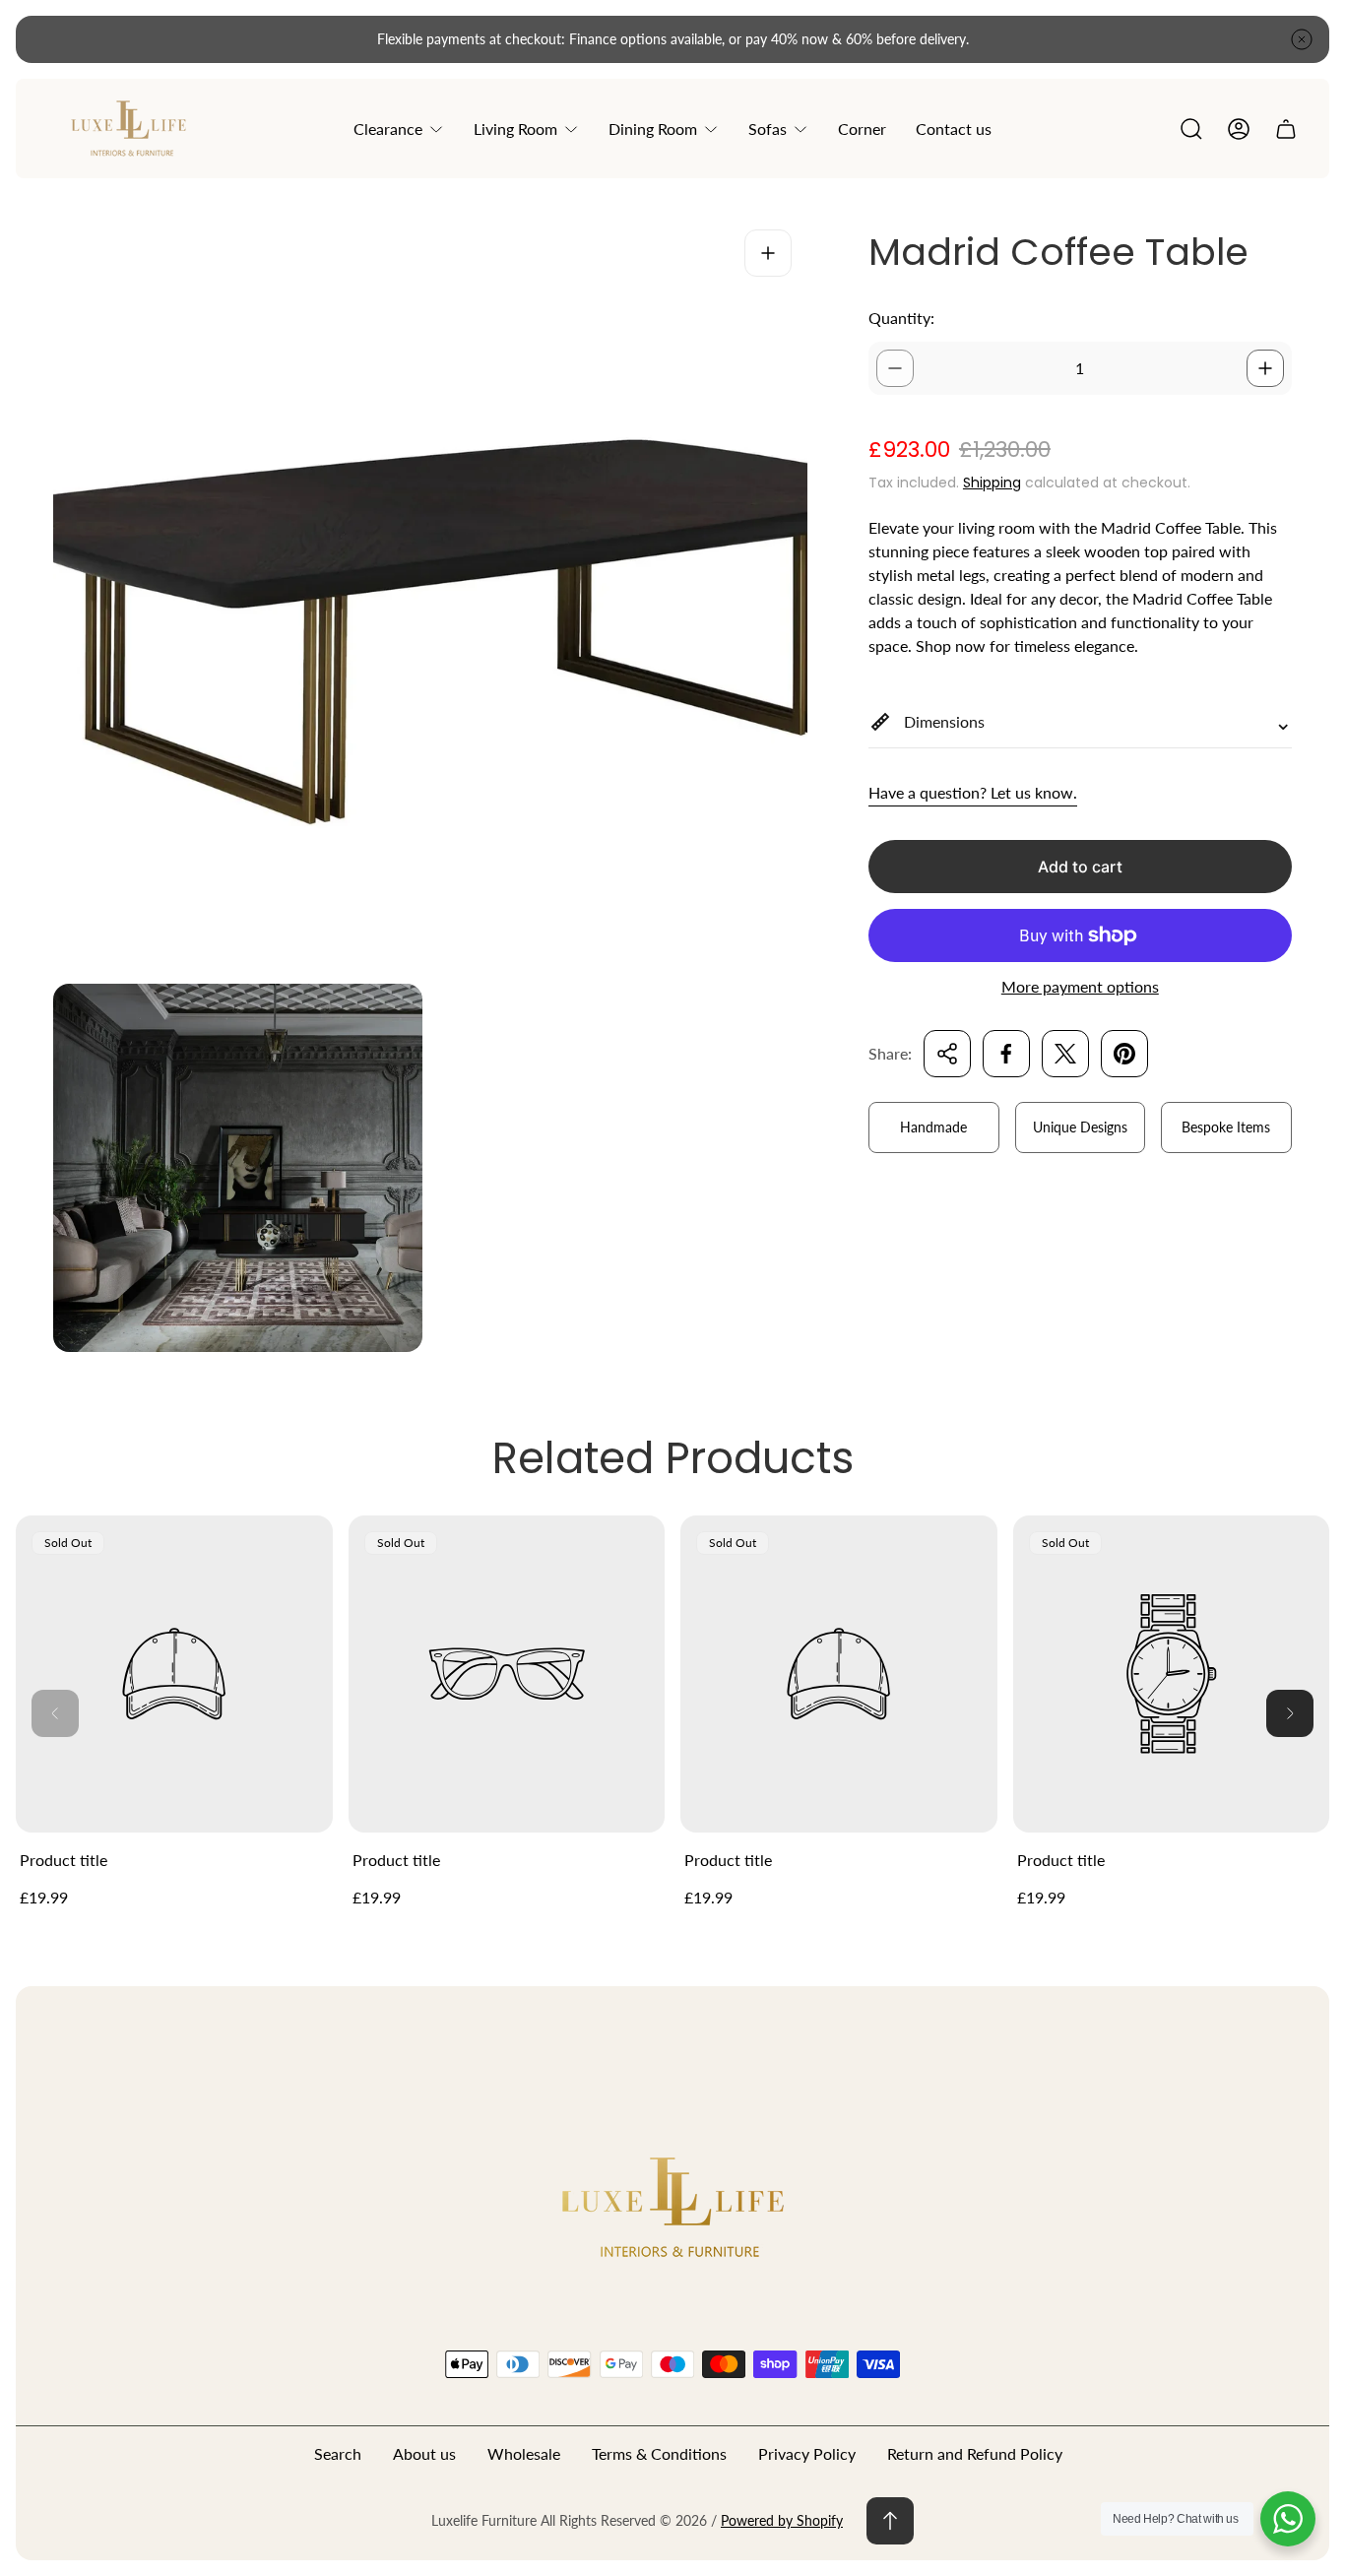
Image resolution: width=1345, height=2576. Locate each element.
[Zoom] (768, 253)
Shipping (992, 483)
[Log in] (1239, 129)
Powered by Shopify (782, 2520)
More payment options (1080, 987)
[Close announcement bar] (1302, 39)
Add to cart (1080, 867)
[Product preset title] (174, 1674)
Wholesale (524, 2453)
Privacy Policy (807, 2453)
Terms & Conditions (659, 2453)
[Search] (1191, 129)
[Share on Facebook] (1006, 1054)
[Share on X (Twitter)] (1065, 1054)
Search (338, 2453)
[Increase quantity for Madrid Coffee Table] (1265, 368)
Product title (64, 1860)
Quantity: (901, 318)
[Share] (947, 1054)
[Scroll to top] (890, 2521)
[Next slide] (1290, 1713)
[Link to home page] (672, 2206)
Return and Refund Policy (975, 2453)
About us (424, 2453)
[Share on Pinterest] (1124, 1054)
